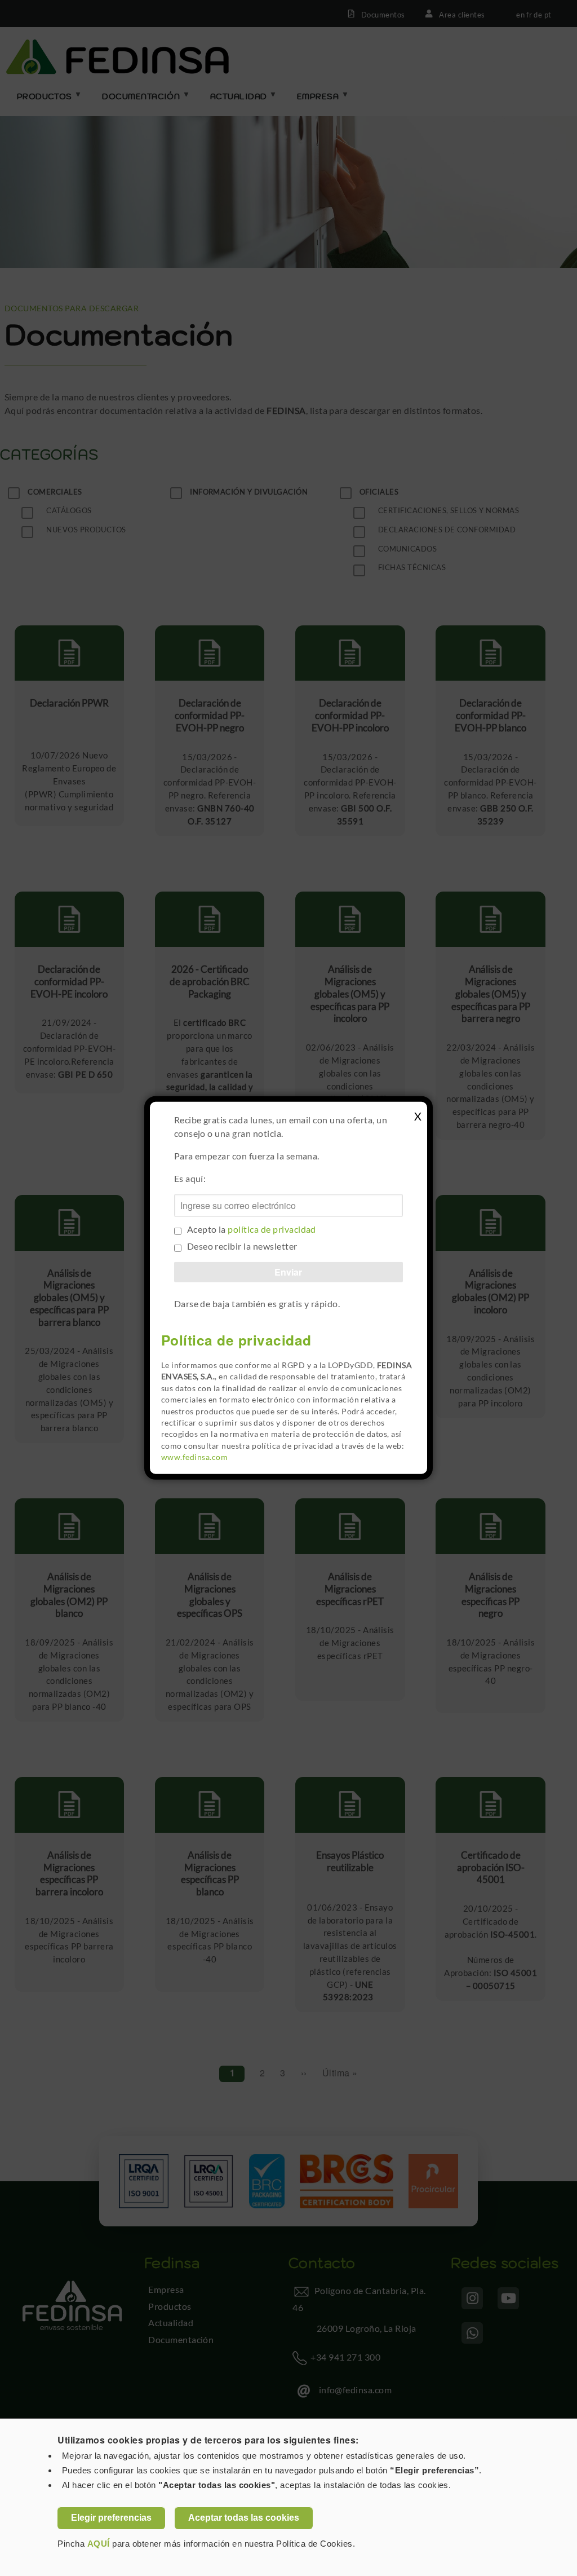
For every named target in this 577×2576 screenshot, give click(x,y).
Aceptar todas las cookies (244, 2518)
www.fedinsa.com (194, 1457)
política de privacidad (272, 1229)
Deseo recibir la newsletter (242, 1246)
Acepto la (252, 1229)
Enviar (288, 1272)
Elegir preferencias (111, 2518)
